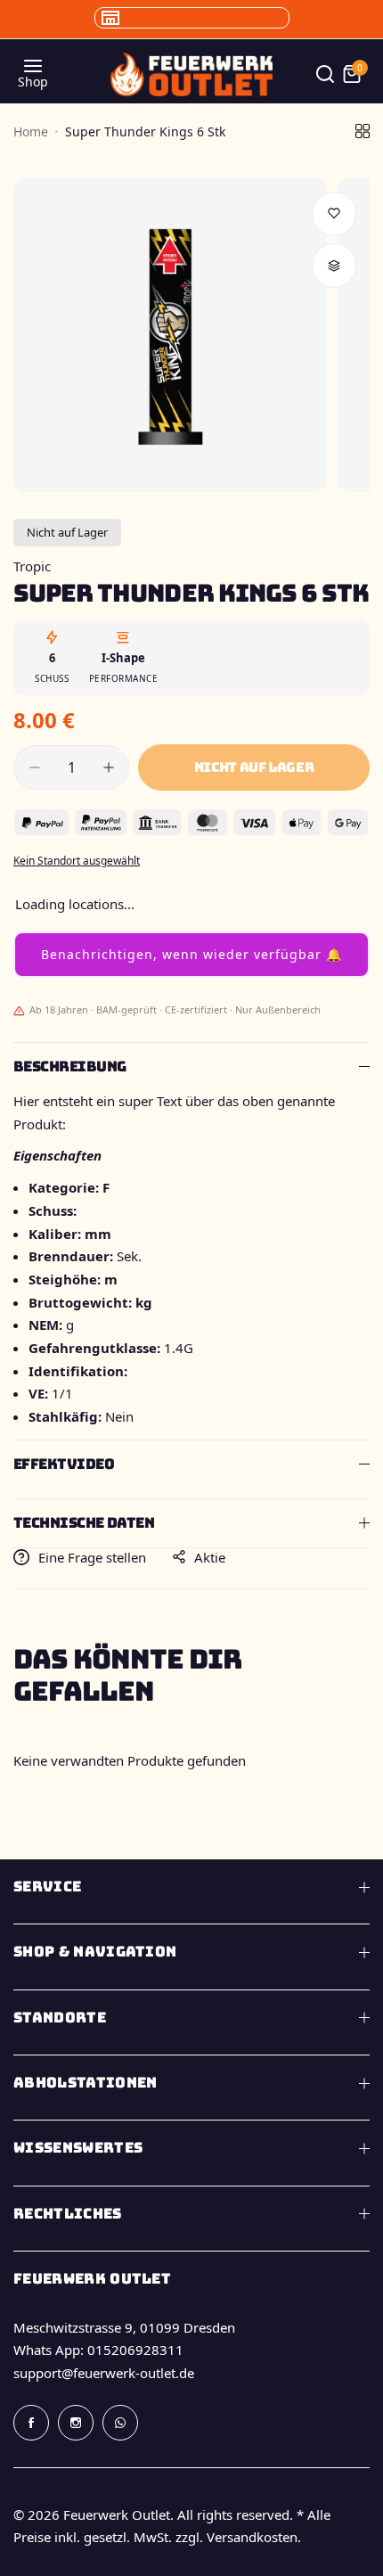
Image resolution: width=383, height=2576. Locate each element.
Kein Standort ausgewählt (77, 861)
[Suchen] (325, 74)
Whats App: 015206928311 (98, 2350)
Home (31, 131)
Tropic (32, 566)
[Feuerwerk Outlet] (191, 74)
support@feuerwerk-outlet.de (104, 2373)
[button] (191, 955)
